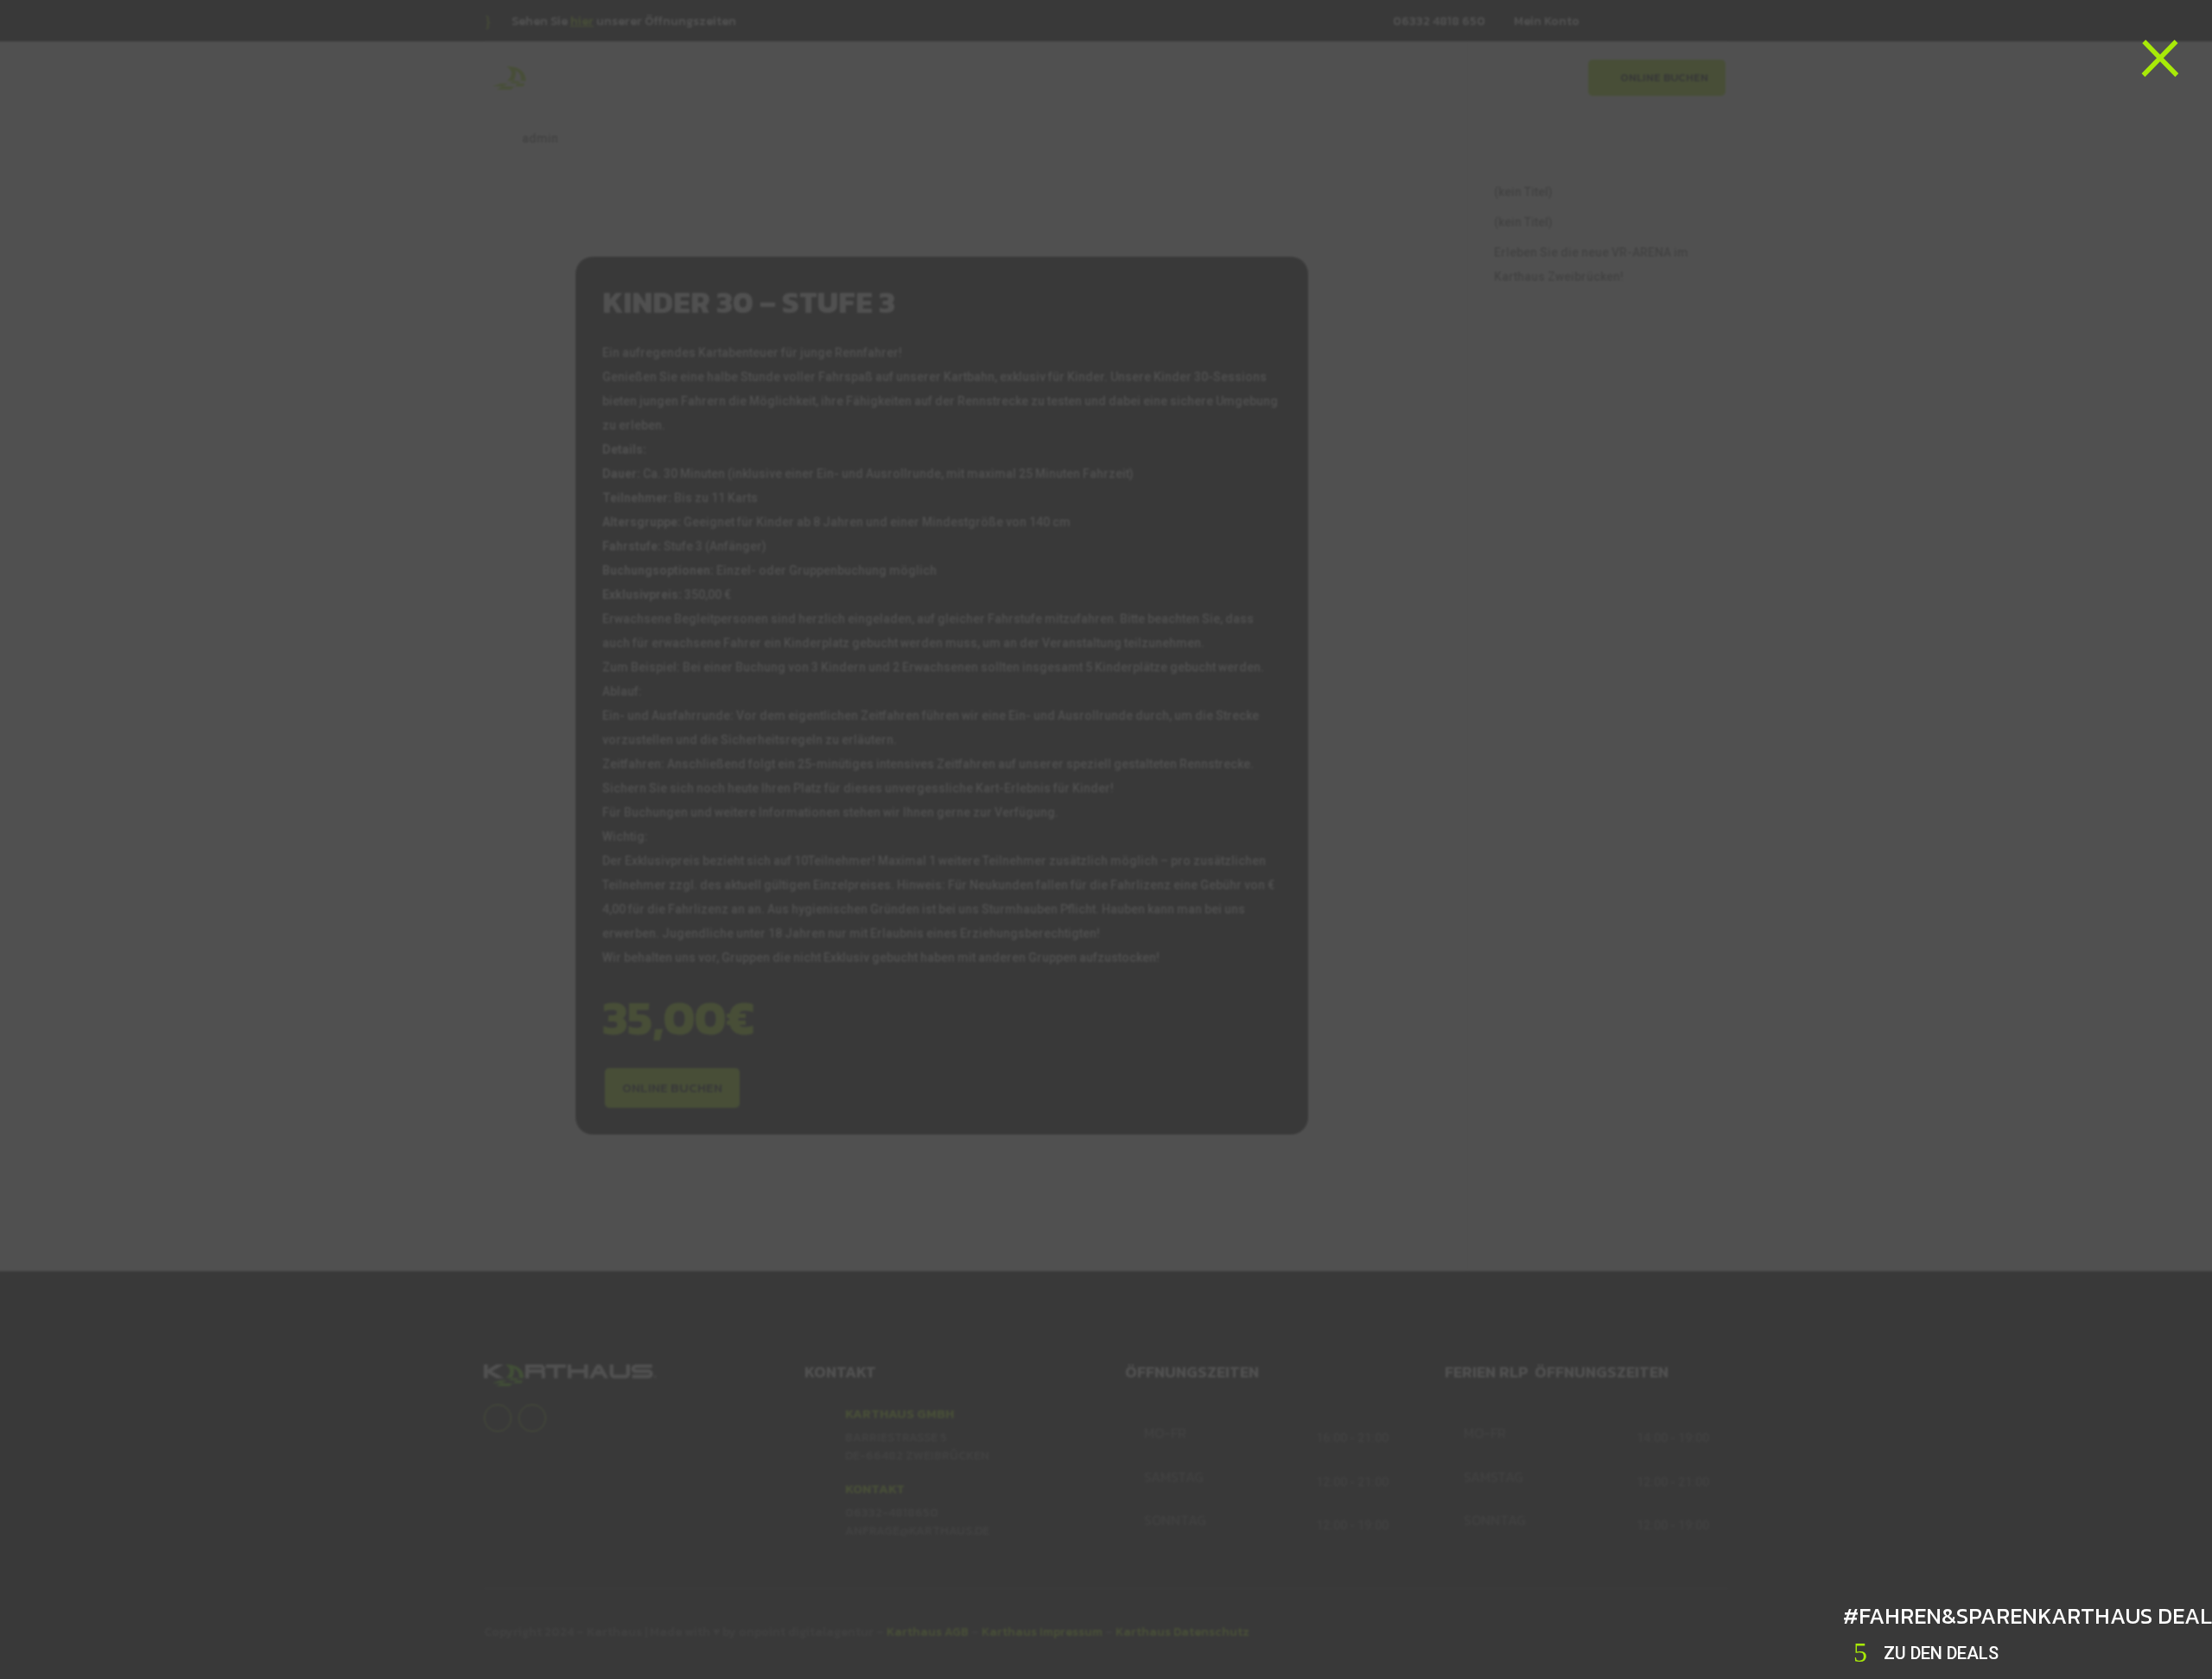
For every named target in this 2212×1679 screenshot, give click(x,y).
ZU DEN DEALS (1941, 1653)
